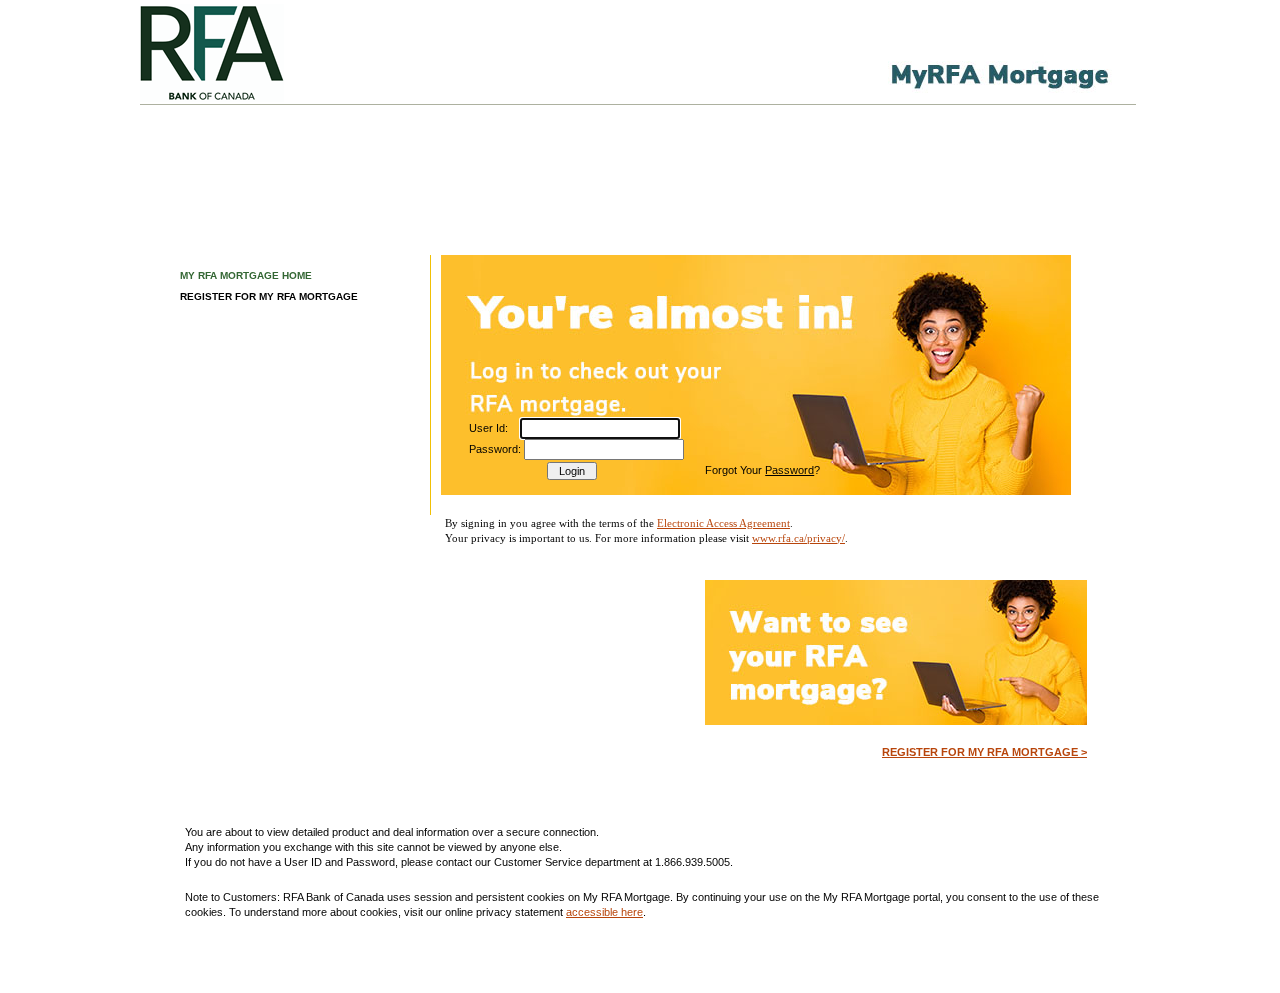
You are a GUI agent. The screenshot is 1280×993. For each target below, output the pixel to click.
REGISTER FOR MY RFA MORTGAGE (269, 296)
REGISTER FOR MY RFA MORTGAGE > (984, 752)
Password (789, 470)
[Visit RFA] (276, 52)
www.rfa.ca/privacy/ (798, 538)
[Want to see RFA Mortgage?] (896, 721)
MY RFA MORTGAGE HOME (246, 275)
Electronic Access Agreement (723, 523)
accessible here (604, 912)
